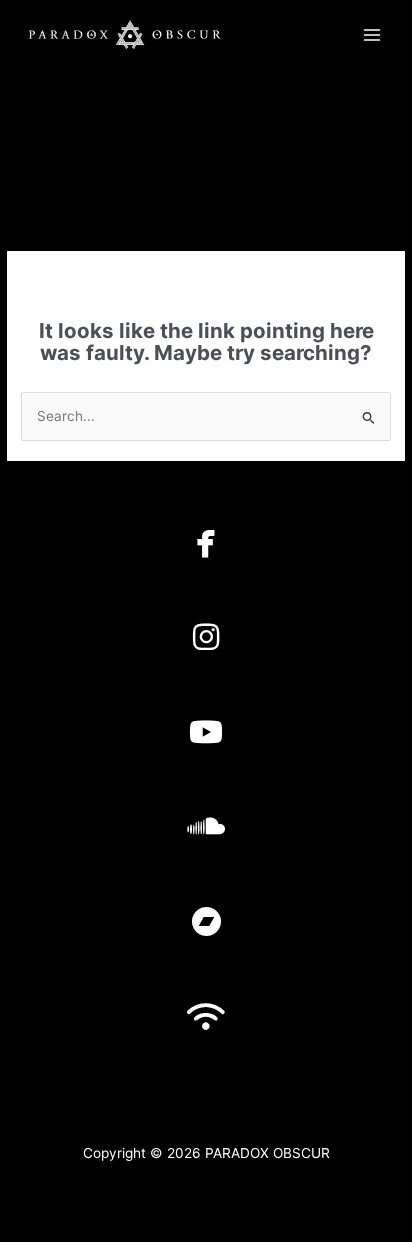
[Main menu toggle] (372, 34)
